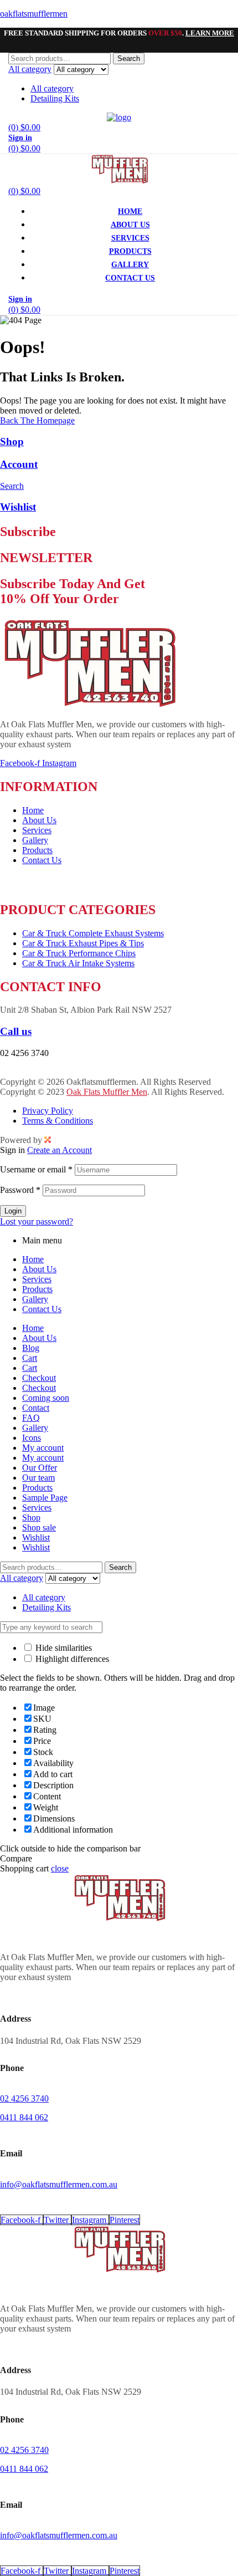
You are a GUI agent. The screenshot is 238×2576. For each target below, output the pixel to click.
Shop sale (39, 1527)
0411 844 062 (24, 2117)
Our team (38, 1478)
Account (19, 464)
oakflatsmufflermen (34, 14)
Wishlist (18, 507)
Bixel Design (77, 1139)
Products (37, 1289)
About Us (39, 1269)
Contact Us (42, 1309)
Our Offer (40, 1468)
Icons (32, 1438)
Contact (36, 1408)
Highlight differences (71, 1659)
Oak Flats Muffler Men (107, 1092)
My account (43, 1448)
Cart (30, 1358)
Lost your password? (37, 1221)
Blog (31, 1348)
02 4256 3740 (24, 2098)
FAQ (31, 1418)
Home (33, 1259)
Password (20, 1190)
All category (52, 88)
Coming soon (46, 1398)
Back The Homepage (37, 420)
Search (129, 58)
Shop (12, 442)
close (60, 1868)
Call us (16, 1031)
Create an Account (59, 1150)
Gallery (35, 1299)
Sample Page (45, 1498)
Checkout (39, 1378)
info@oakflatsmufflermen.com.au (59, 1072)
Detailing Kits (55, 98)
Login (13, 1211)
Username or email (36, 1169)
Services (37, 1279)
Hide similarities (63, 1648)
